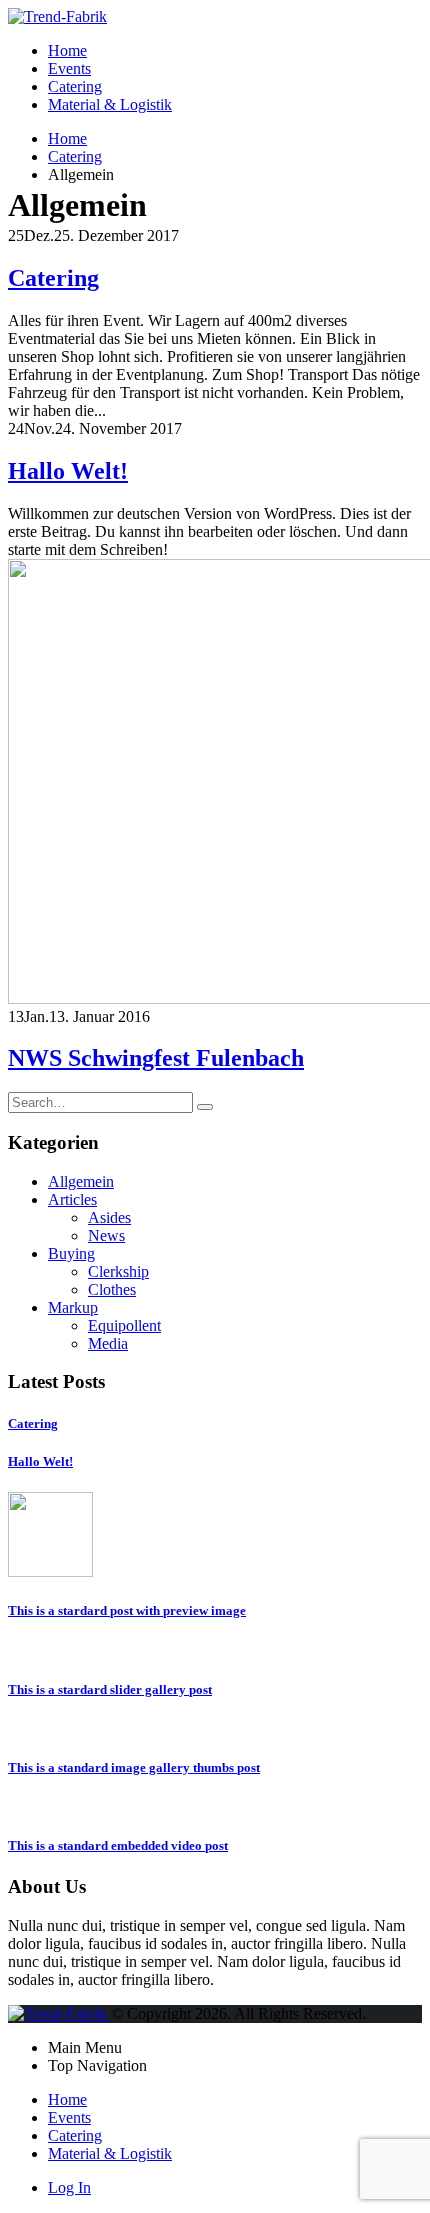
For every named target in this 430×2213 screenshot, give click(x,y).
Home (67, 50)
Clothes (112, 1289)
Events (69, 68)
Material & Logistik (110, 104)
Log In (69, 2187)
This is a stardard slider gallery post (110, 1689)
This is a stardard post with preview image (127, 1610)
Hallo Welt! (68, 471)
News (106, 1235)
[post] (50, 1571)
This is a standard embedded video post (118, 1845)
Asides (109, 1217)
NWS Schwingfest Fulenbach (156, 1058)
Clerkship (118, 1271)
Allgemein (81, 1181)
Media (108, 1343)
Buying (71, 1253)
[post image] (215, 783)
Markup (73, 1307)
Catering (75, 86)
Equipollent (124, 1325)
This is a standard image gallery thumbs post (134, 1767)
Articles (72, 1199)
